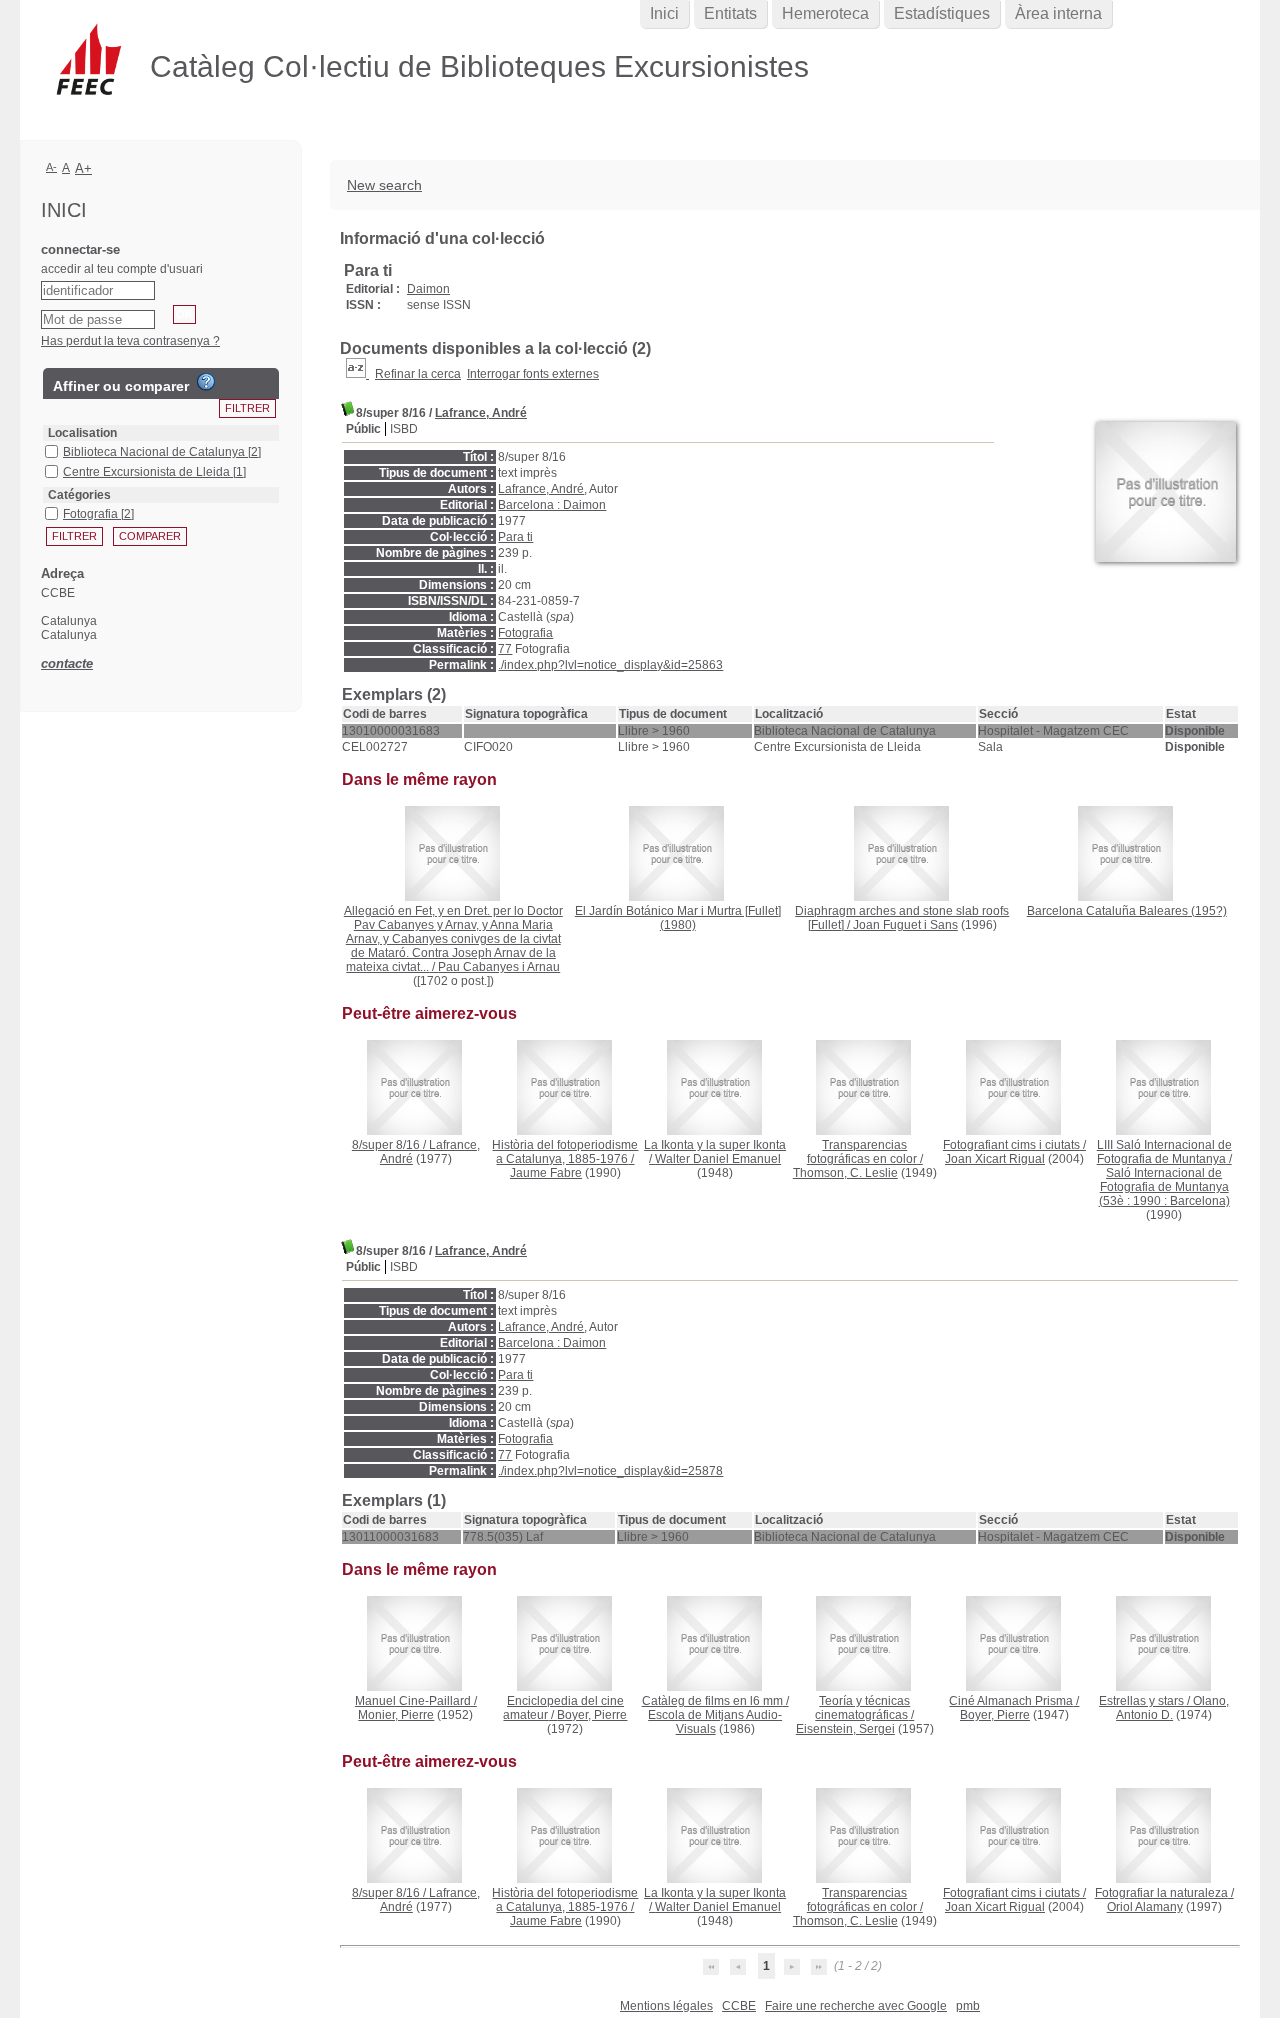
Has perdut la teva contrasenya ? (130, 341)
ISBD (404, 429)
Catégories (79, 495)
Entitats (730, 13)
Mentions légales (666, 2006)
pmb (968, 2006)
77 (505, 649)
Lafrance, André (481, 413)
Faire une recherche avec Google (856, 2006)
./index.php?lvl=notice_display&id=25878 (610, 1471)
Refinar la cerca (418, 374)
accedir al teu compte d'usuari (122, 269)
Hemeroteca (825, 13)
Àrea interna (1058, 13)
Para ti (515, 537)
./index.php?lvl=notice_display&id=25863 (610, 665)
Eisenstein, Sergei (845, 1729)
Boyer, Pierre (592, 1715)
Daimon (428, 289)
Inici (664, 13)
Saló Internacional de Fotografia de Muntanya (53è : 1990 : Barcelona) (1164, 1187)
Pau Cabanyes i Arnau (499, 967)
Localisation (82, 433)
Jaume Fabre (546, 1173)
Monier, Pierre (396, 1715)
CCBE (739, 2006)
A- (51, 167)
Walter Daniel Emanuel (718, 1159)
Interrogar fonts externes (533, 374)
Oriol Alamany (1145, 1907)
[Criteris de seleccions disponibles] (357, 374)
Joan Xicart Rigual (995, 1159)
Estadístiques (942, 13)
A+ (83, 168)
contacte (67, 663)
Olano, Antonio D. (1172, 1708)
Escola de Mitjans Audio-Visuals (715, 1722)
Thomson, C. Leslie (845, 1173)
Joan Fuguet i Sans (905, 925)
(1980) (678, 918)
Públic (363, 429)
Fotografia (525, 633)
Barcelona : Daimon (552, 505)
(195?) (1127, 911)
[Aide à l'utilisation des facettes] (206, 382)
